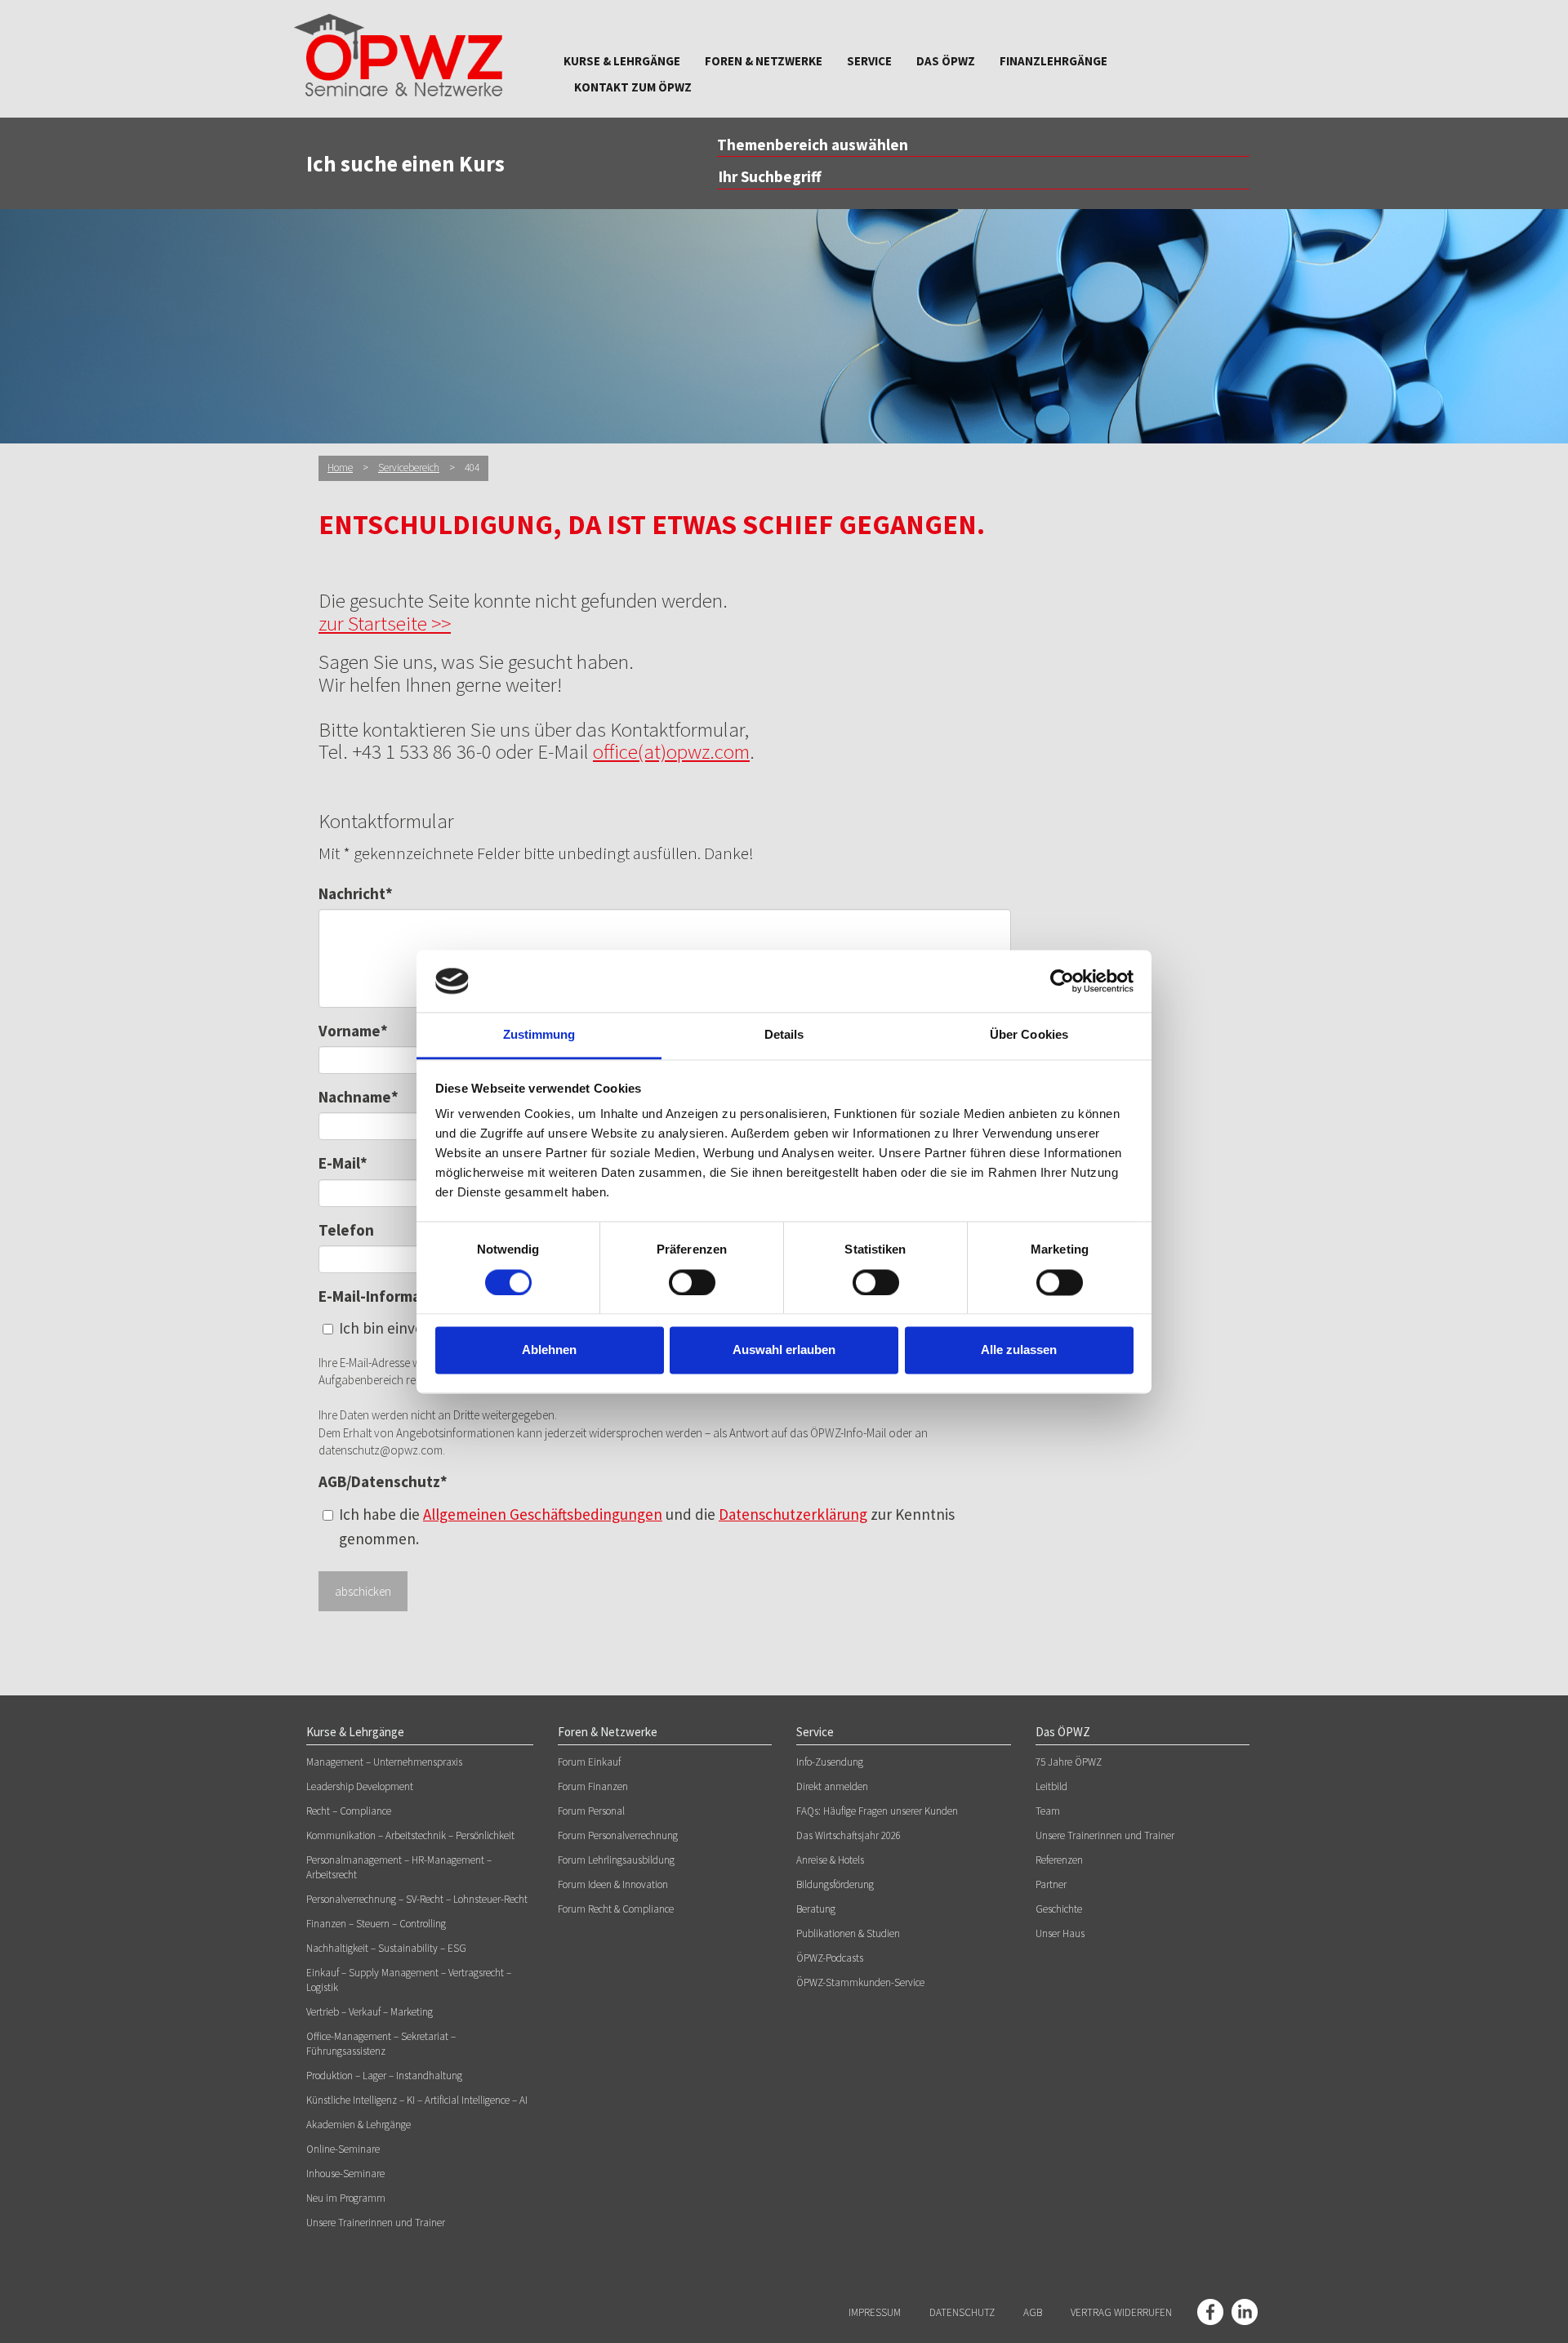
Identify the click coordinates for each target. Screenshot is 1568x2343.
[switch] (692, 1282)
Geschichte (1059, 1909)
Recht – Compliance (349, 1811)
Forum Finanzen (593, 1786)
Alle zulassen (1019, 1350)
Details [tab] (784, 1035)
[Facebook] (1210, 2312)
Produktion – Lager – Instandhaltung (384, 2076)
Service (869, 61)
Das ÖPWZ (946, 61)
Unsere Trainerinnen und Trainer (376, 2223)
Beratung (816, 1909)
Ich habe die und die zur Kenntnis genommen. (647, 1526)
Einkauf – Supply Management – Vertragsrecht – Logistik (409, 1980)
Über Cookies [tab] (1029, 1035)
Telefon (346, 1230)
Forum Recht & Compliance (616, 1909)
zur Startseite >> (385, 623)
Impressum (875, 2312)
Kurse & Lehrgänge (622, 61)
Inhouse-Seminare (345, 2174)
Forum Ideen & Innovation (613, 1884)
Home (340, 468)
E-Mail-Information (384, 1296)
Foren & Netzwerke (764, 61)
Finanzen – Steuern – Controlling (376, 1924)
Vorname (353, 1031)
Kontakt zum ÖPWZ (633, 87)
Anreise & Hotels (830, 1860)
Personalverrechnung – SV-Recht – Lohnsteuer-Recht (417, 1899)
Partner (1051, 1884)
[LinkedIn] (1245, 2312)
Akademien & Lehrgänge (359, 2125)
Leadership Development (360, 1786)
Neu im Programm (346, 2198)
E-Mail (343, 1163)
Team (1048, 1811)
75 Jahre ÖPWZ (1069, 1762)
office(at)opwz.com (671, 751)
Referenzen (1059, 1860)
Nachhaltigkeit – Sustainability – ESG (386, 1948)
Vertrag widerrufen (1121, 2312)
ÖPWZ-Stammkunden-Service (860, 1982)
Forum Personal (591, 1811)
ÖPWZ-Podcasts (830, 1958)
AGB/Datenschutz (383, 1481)
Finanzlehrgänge (1053, 61)
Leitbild (1051, 1786)
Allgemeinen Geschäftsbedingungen (543, 1514)
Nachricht (356, 893)
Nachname (359, 1097)
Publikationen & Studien (848, 1933)
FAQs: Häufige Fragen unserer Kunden (877, 1811)
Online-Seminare (343, 2149)
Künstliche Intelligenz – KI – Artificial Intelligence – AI (417, 2100)
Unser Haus (1060, 1933)
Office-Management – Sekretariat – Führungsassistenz (381, 2044)
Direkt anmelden (832, 1786)
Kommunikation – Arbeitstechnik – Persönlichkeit (410, 1835)
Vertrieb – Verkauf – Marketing (370, 2012)
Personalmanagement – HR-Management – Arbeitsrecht (399, 1867)
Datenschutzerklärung (793, 1514)
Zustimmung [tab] (539, 1035)
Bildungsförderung (835, 1884)
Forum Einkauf (589, 1762)
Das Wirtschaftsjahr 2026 (849, 1835)
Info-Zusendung (830, 1762)
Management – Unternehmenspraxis (384, 1762)
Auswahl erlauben (784, 1350)
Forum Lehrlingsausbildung (616, 1860)
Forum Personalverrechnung (618, 1835)
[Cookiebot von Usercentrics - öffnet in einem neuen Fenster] (1062, 981)
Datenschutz (962, 2312)
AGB (1033, 2312)
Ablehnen (549, 1350)
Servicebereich (409, 468)
